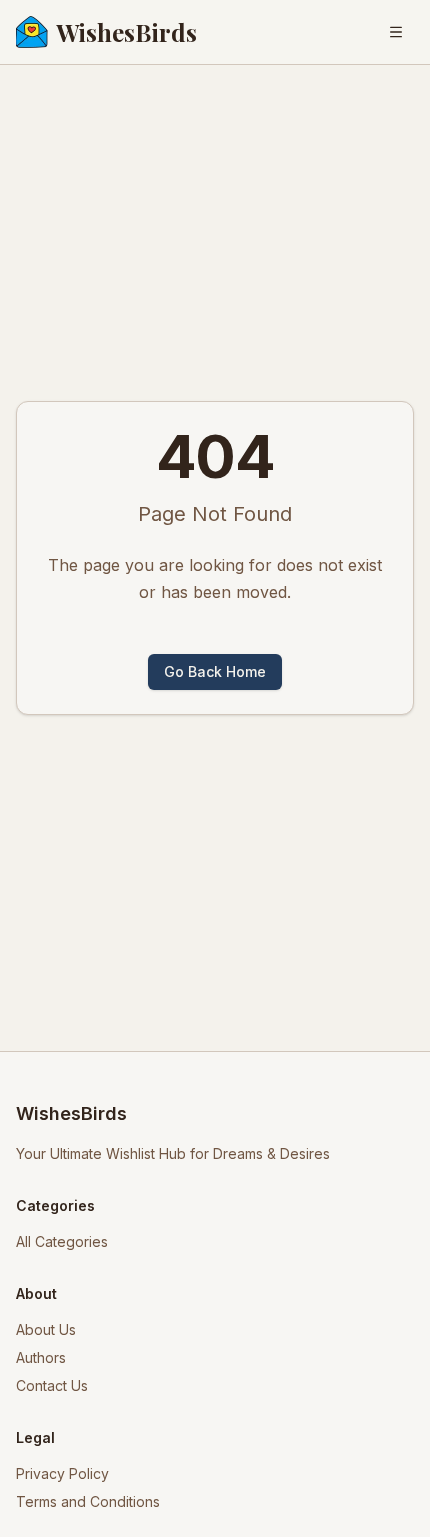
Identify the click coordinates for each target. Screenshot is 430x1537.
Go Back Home (215, 671)
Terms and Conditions (88, 1501)
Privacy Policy (62, 1473)
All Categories (62, 1241)
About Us (46, 1329)
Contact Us (52, 1385)
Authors (41, 1357)
